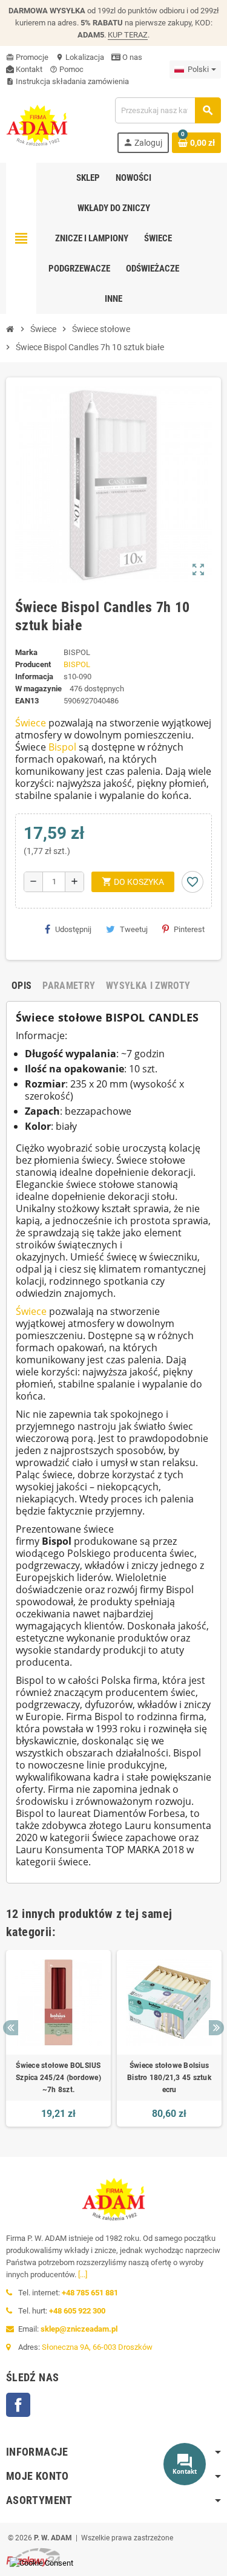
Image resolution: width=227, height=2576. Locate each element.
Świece (31, 723)
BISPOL (77, 664)
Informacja (34, 677)
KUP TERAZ (128, 35)
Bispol (62, 747)
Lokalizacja (80, 57)
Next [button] (216, 2028)
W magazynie (38, 689)
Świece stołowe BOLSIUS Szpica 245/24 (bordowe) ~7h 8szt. (58, 2078)
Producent (33, 664)
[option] (58, 2038)
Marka (26, 652)
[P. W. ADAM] (37, 124)
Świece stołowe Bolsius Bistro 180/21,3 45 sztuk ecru (169, 2078)
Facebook (18, 2405)
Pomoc (67, 69)
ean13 (27, 701)
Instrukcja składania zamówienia (67, 81)
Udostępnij (73, 929)
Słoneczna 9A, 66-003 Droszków (97, 2347)
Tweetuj (134, 929)
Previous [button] (11, 2028)
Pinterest (189, 929)
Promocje (27, 57)
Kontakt (28, 69)
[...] (83, 2274)
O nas (131, 57)
